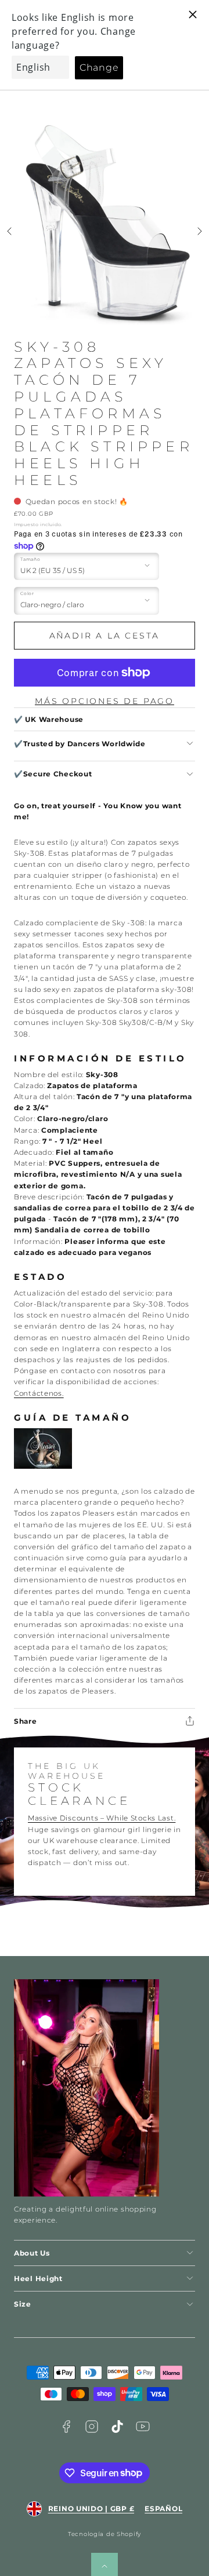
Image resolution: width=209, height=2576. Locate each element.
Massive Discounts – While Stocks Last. (102, 1818)
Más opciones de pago (105, 701)
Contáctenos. (39, 1393)
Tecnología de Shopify (105, 2534)
